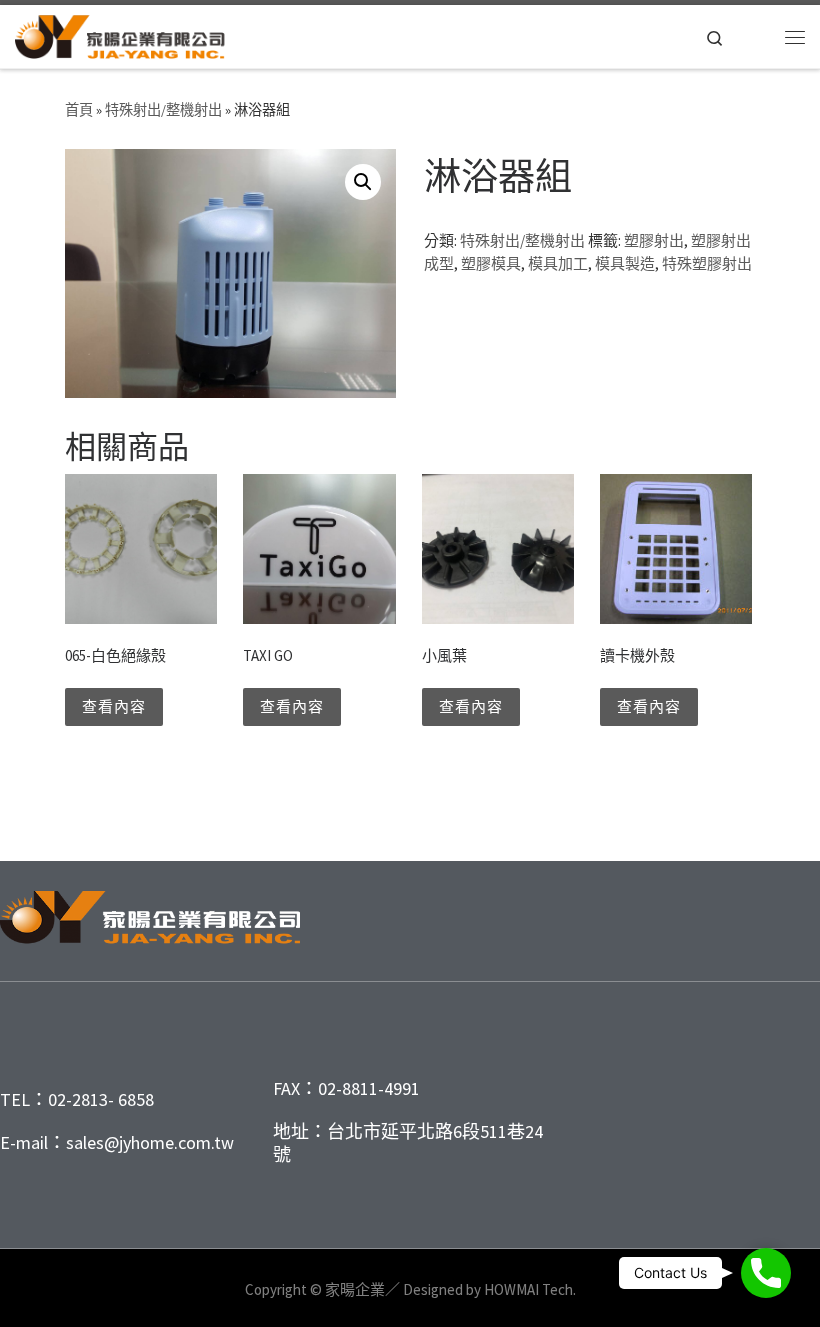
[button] (363, 182)
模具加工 (558, 263)
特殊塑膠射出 (707, 263)
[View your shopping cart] (755, 37)
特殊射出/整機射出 (163, 110)
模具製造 (625, 263)
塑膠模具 (491, 263)
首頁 (79, 110)
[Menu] (795, 37)
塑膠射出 (654, 240)
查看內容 (114, 706)
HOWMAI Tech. (530, 1289)
